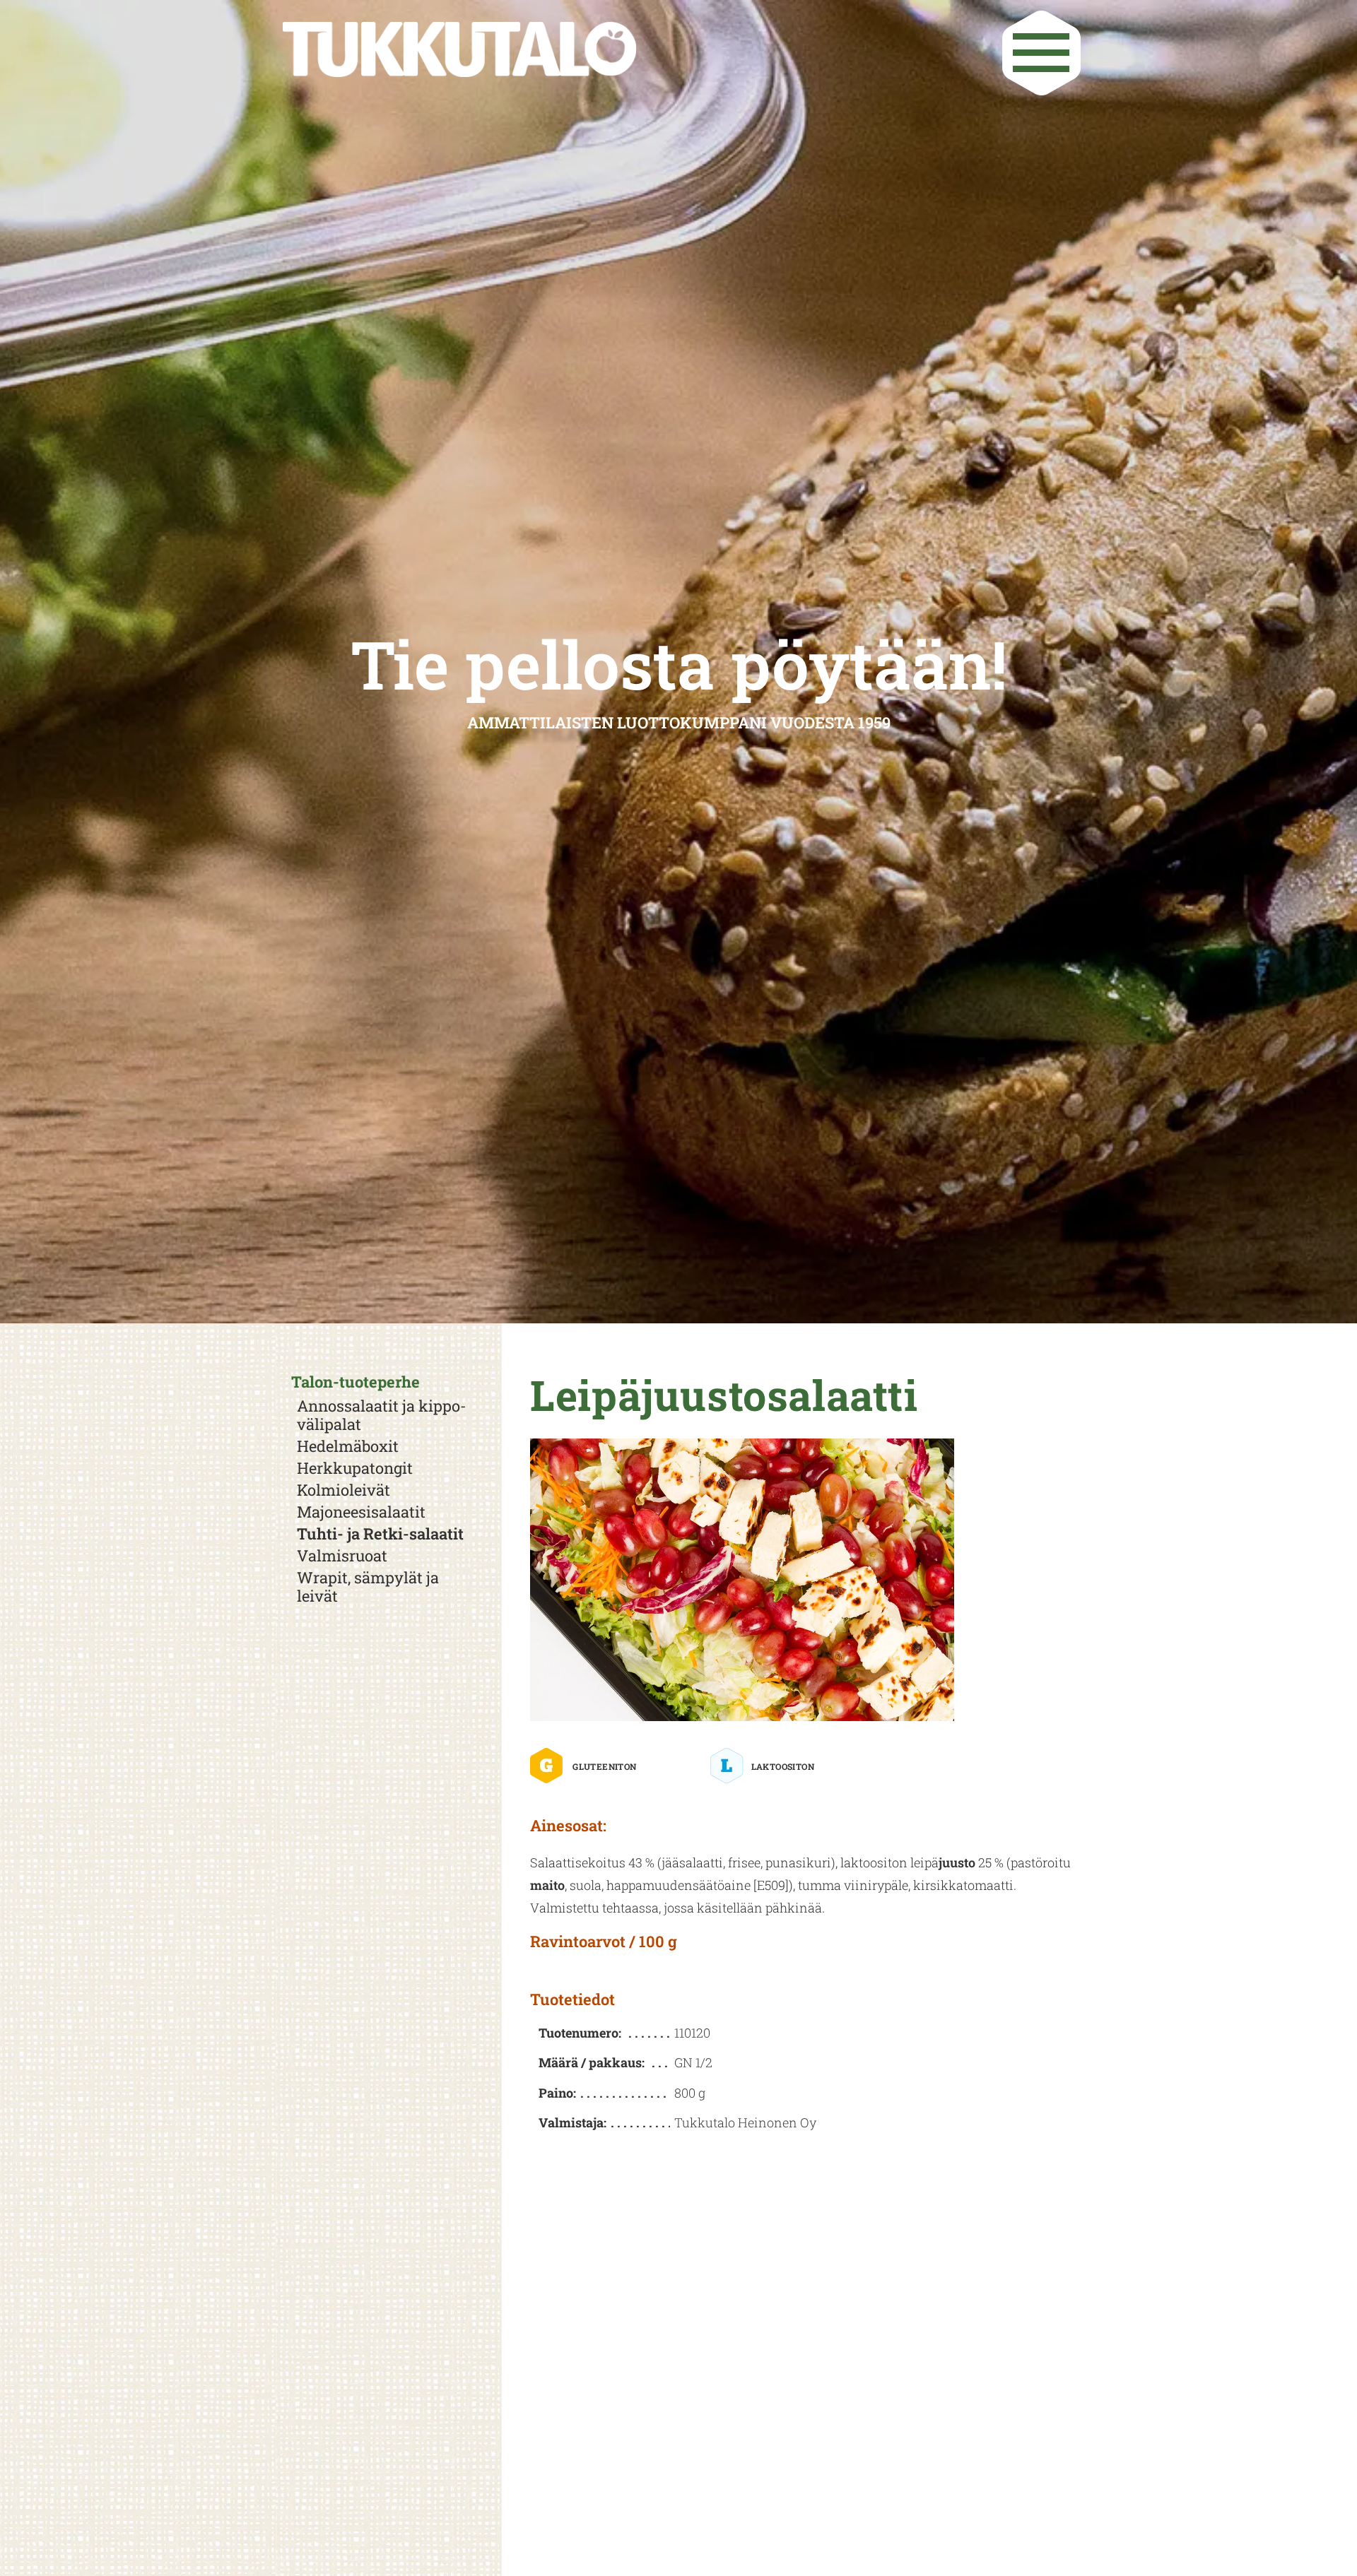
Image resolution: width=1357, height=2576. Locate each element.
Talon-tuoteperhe (356, 1382)
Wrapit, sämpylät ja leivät (368, 1587)
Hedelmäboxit (348, 1446)
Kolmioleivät (343, 1490)
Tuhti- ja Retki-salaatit (380, 1534)
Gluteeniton (604, 1766)
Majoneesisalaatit (361, 1512)
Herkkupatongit (355, 1468)
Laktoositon (783, 1766)
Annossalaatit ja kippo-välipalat (382, 1415)
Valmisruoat (342, 1556)
